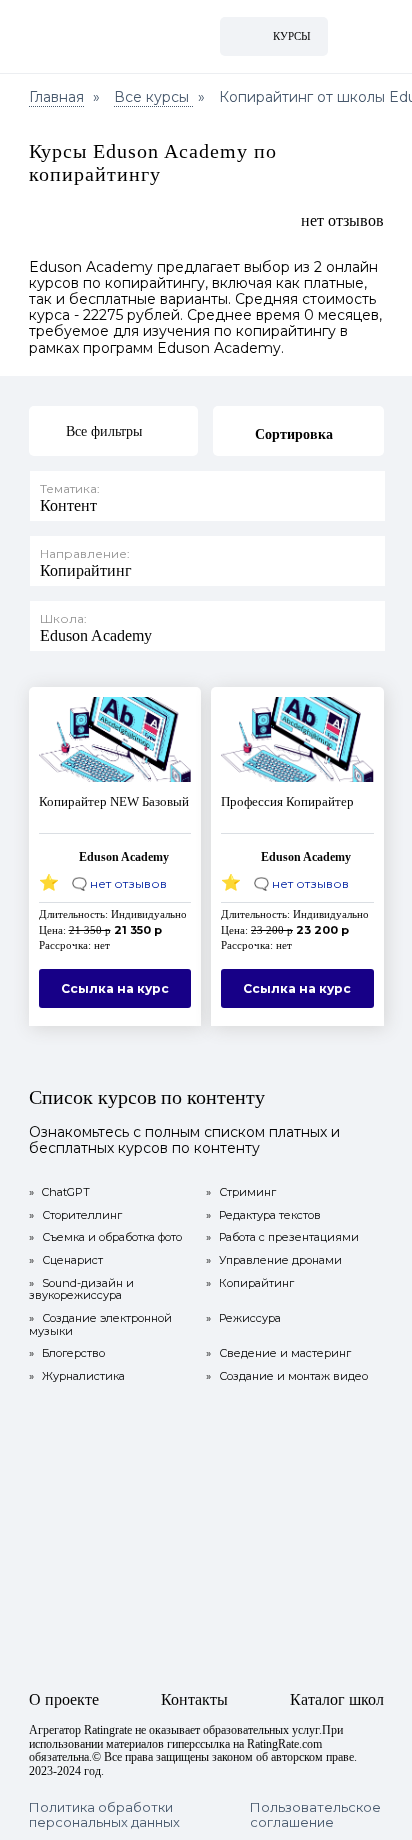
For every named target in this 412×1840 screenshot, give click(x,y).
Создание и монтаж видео (287, 1376)
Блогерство (67, 1353)
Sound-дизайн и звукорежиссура (81, 1289)
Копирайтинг (250, 1283)
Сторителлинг (75, 1215)
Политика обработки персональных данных (104, 1815)
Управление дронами (274, 1260)
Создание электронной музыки (100, 1324)
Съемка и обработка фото (105, 1237)
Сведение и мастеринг (278, 1353)
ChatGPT (59, 1192)
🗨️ (119, 883)
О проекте (64, 1699)
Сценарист (66, 1260)
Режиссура (243, 1318)
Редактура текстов (263, 1215)
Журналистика (77, 1376)
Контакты (194, 1699)
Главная (56, 97)
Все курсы (153, 97)
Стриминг (241, 1192)
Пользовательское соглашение (315, 1815)
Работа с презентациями (282, 1237)
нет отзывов (342, 220)
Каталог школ (337, 1699)
